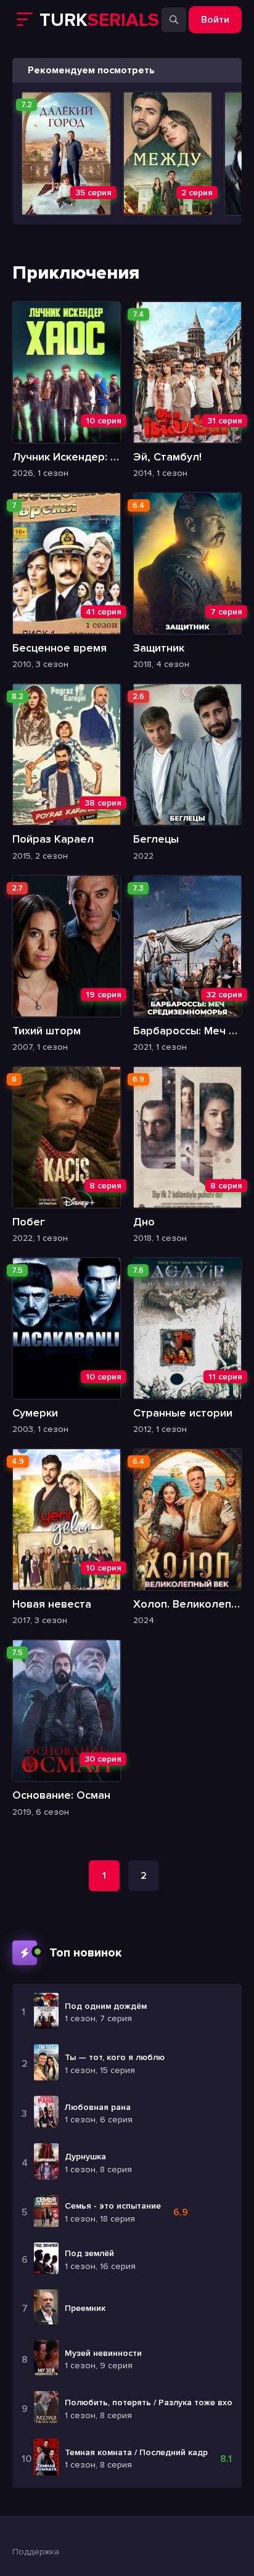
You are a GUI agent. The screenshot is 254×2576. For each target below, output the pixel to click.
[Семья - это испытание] (46, 2213)
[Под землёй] (46, 2260)
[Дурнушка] (46, 2163)
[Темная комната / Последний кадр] (46, 2459)
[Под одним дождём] (46, 2013)
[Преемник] (46, 2308)
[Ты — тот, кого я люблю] (46, 2064)
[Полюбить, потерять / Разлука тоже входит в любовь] (46, 2409)
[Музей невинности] (46, 2360)
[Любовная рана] (46, 2113)
